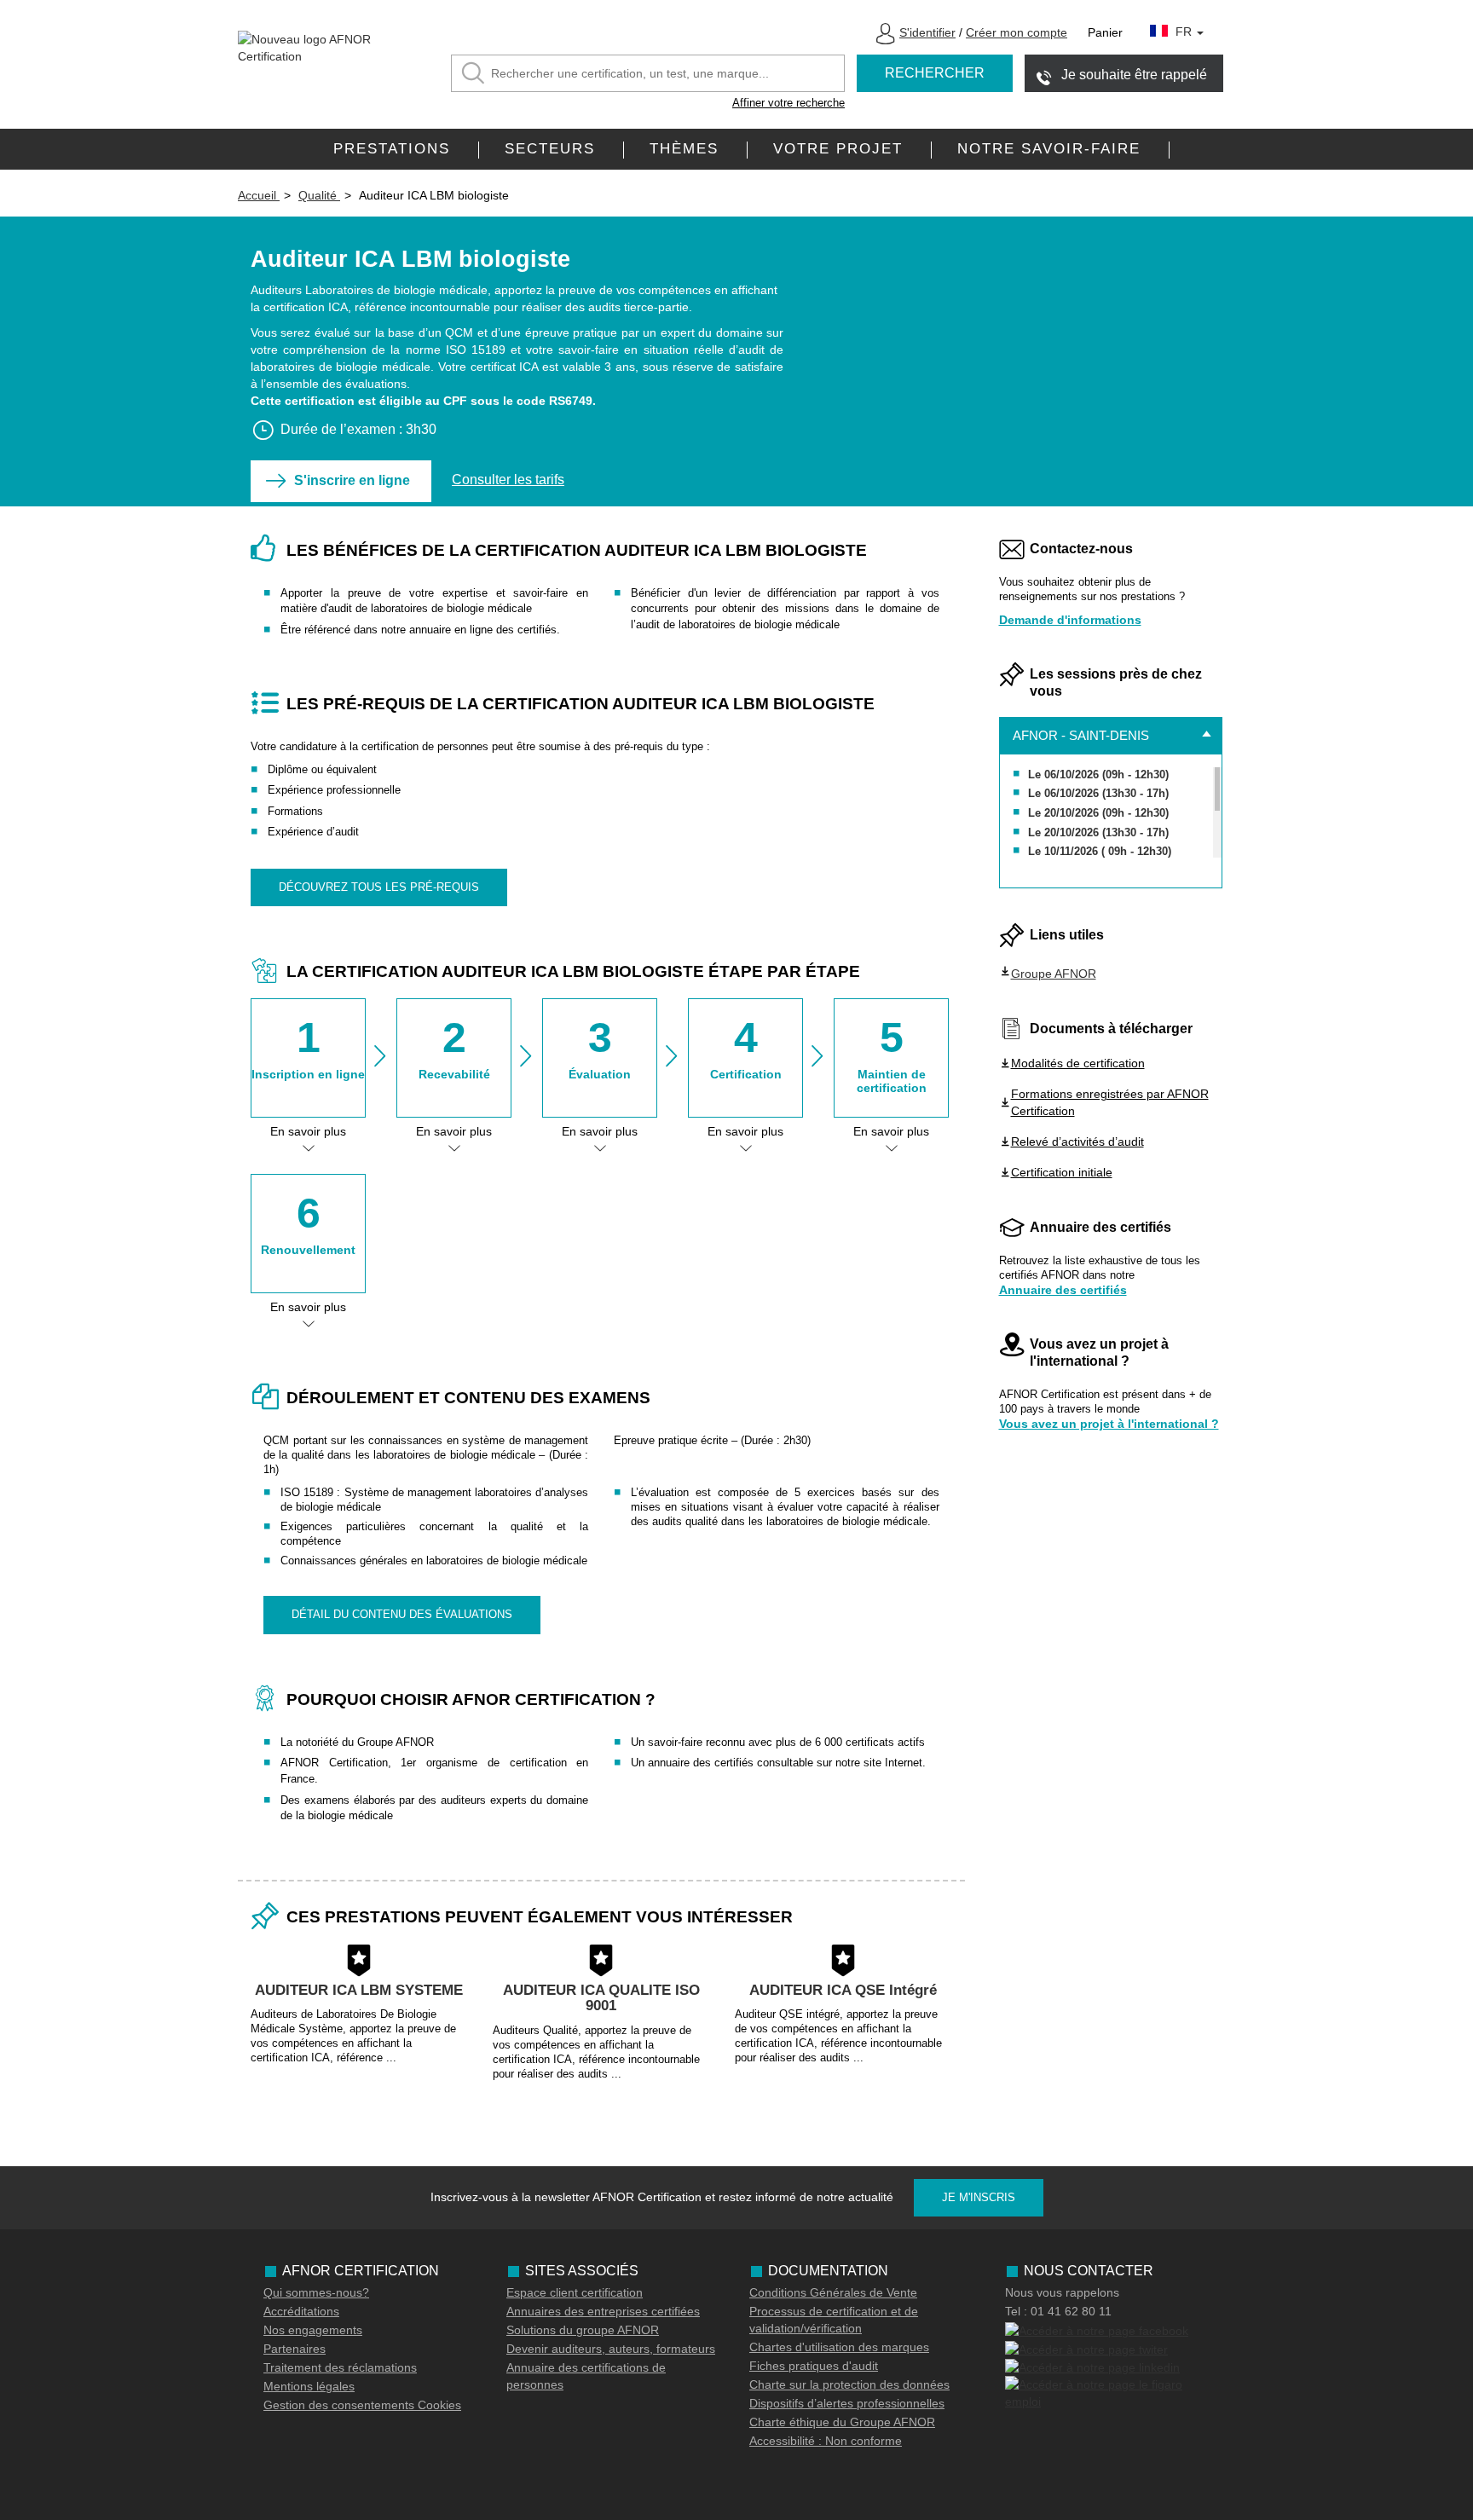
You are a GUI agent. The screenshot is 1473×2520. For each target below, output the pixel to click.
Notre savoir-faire (1049, 149)
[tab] (1111, 736)
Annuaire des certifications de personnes (586, 2376)
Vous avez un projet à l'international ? (1109, 1424)
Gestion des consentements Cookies (362, 2405)
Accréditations (301, 2311)
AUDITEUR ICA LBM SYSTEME (359, 1990)
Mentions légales (309, 2386)
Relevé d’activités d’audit (1077, 1142)
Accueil (259, 195)
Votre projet (838, 149)
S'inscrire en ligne (352, 480)
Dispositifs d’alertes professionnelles (847, 2403)
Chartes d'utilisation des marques (839, 2347)
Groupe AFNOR (1054, 974)
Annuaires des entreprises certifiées (603, 2311)
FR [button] (1185, 32)
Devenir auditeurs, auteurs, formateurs (611, 2349)
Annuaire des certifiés (1063, 1290)
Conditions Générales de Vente (833, 2292)
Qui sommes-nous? (316, 2292)
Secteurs (550, 149)
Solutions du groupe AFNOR (583, 2330)
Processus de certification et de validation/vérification (834, 2320)
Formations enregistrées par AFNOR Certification (1110, 1102)
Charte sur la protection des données (849, 2384)
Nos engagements (313, 2330)
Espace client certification (575, 2292)
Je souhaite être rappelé (1134, 75)
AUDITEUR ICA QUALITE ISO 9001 (601, 1998)
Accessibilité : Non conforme (826, 2441)
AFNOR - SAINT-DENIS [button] (1081, 735)
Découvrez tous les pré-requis (379, 887)
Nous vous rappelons (1062, 2292)
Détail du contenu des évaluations (402, 1614)
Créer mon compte (1017, 32)
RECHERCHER (935, 73)
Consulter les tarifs (508, 480)
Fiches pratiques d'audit (814, 2366)
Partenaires (295, 2349)
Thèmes (684, 149)
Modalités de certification (1078, 1063)
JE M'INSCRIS (979, 2197)
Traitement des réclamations (340, 2367)
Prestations (392, 149)
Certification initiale (1062, 1172)
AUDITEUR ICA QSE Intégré (843, 1990)
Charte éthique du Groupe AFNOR (842, 2422)
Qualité (319, 195)
